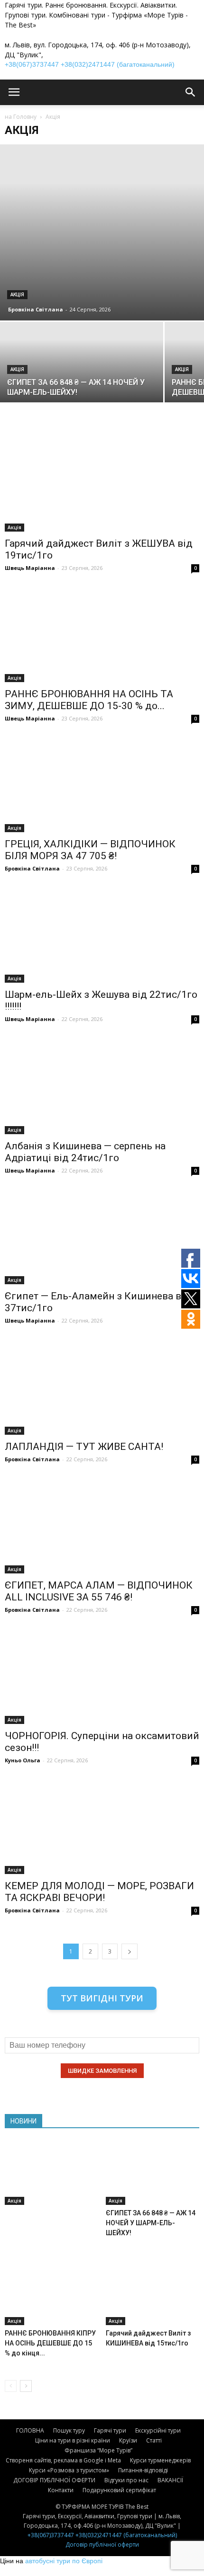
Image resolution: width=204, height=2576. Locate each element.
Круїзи (128, 2440)
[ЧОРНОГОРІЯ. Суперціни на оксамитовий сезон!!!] (102, 1676)
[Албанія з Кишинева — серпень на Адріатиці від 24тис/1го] (102, 1086)
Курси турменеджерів (160, 2460)
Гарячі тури (110, 2430)
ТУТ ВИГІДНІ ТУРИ (102, 1998)
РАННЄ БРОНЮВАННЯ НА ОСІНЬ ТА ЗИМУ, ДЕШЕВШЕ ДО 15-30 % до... (89, 700)
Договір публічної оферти (102, 2545)
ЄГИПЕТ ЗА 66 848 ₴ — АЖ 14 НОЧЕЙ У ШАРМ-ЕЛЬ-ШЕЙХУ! (151, 2223)
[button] (191, 92)
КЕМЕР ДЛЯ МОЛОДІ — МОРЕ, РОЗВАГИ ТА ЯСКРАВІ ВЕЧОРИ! (99, 1892)
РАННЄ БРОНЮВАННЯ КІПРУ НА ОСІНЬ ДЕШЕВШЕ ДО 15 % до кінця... (50, 2343)
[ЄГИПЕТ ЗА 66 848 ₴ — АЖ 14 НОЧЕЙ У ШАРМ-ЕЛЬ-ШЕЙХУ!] (82, 383)
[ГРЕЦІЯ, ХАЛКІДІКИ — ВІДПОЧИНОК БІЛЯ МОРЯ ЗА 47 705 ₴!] (102, 785)
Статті (154, 2440)
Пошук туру (69, 2430)
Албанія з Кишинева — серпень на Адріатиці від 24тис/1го (85, 1152)
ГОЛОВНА (30, 2430)
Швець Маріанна (30, 568)
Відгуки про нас (126, 2480)
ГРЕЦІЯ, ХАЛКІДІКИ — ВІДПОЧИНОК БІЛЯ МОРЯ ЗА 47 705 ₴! (90, 850)
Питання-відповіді (143, 2470)
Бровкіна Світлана (36, 309)
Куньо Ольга (23, 1760)
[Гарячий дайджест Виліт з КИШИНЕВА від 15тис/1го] (153, 2293)
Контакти (61, 2490)
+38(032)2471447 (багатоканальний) (118, 64)
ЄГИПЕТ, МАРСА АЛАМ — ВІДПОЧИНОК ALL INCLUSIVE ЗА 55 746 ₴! (99, 1591)
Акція (17, 295)
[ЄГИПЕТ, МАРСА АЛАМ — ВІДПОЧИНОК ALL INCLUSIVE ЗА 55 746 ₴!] (102, 1526)
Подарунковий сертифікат (119, 2490)
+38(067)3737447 (32, 64)
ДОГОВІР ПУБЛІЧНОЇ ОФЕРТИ (54, 2480)
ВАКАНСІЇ (170, 2480)
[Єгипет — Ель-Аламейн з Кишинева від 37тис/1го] (102, 1237)
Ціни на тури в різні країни (73, 2440)
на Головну (21, 117)
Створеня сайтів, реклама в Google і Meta (63, 2460)
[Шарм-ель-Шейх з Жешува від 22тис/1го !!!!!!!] (102, 935)
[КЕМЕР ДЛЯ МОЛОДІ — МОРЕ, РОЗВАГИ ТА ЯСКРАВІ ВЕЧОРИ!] (102, 1827)
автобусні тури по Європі (64, 2561)
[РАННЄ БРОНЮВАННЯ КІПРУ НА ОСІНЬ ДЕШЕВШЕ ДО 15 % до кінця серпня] (52, 2293)
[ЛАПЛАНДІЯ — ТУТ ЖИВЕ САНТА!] (102, 1387)
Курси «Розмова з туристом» (69, 2470)
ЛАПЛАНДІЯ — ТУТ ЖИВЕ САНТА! (84, 1447)
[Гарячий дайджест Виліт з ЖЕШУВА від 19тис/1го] (102, 484)
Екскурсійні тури (158, 2430)
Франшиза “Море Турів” (98, 2450)
